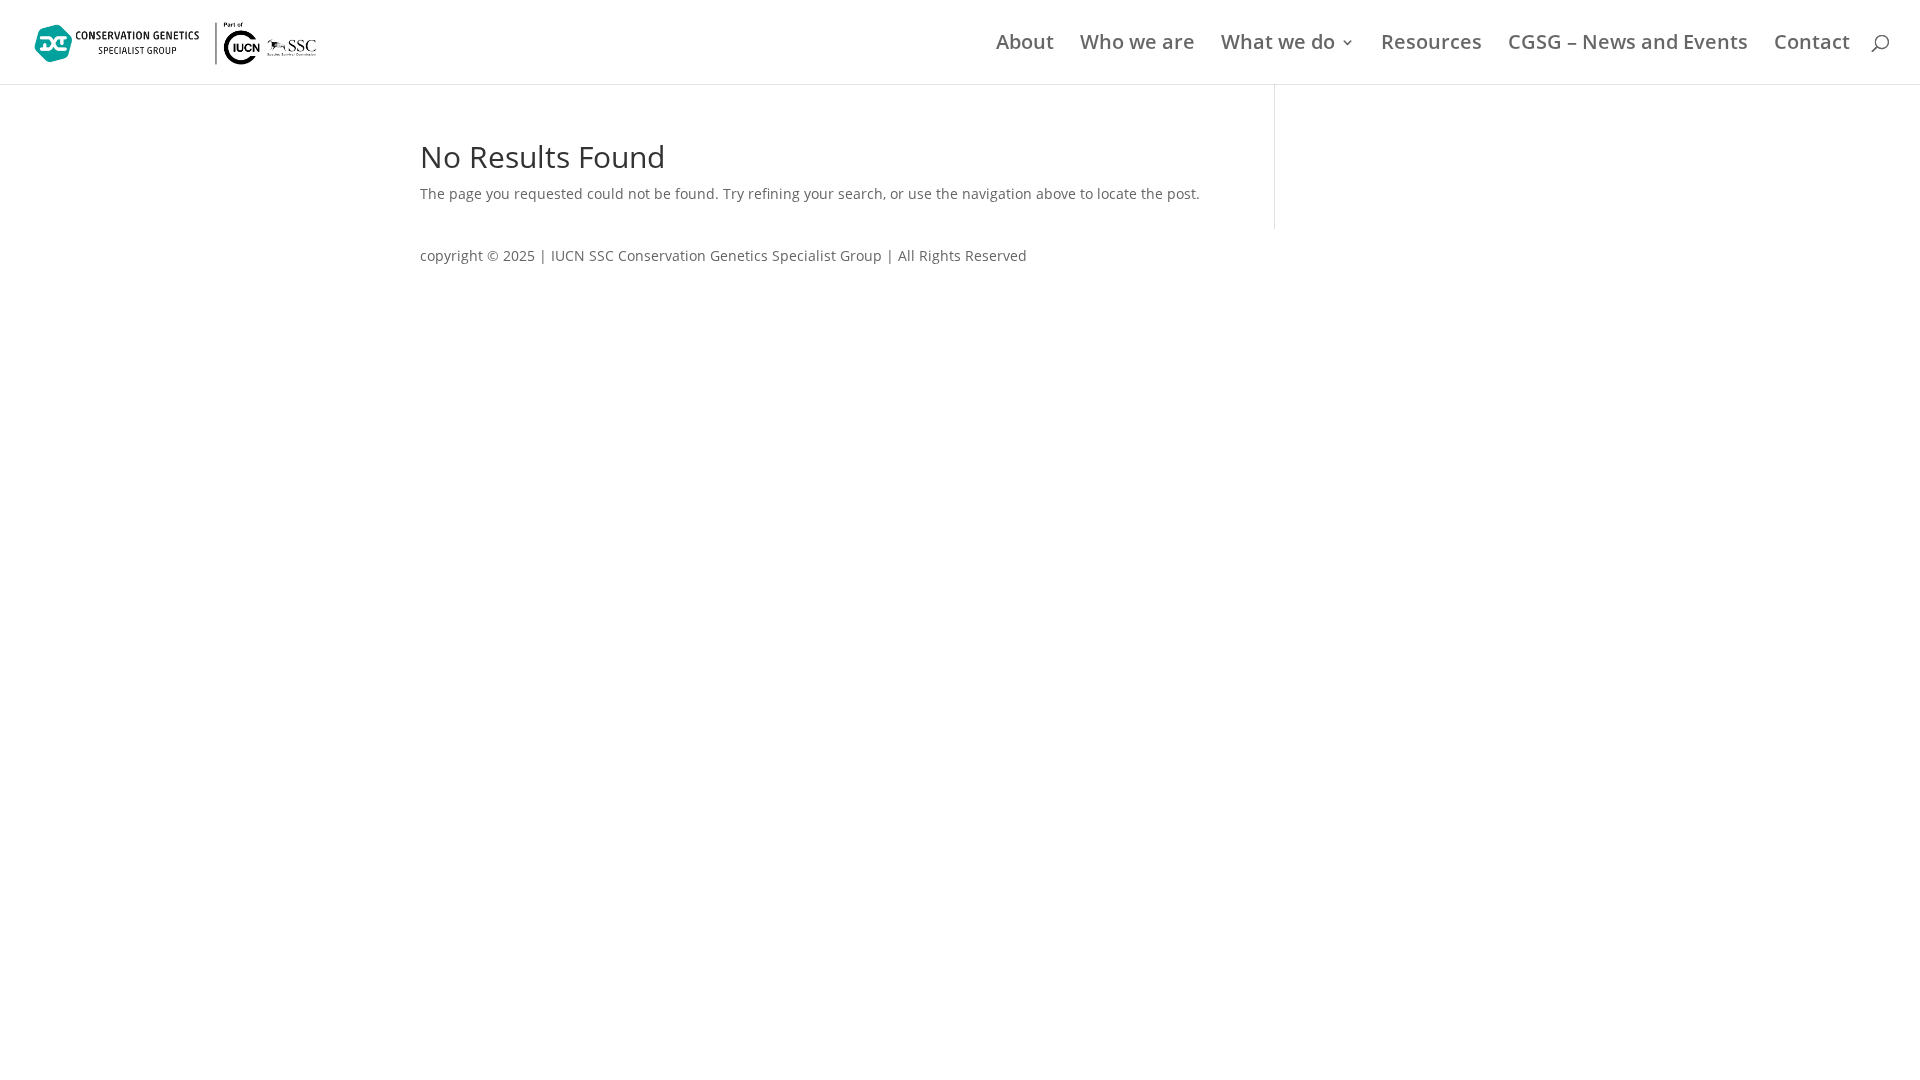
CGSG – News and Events (1628, 45)
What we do (1278, 45)
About (1025, 45)
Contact (1812, 45)
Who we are (1137, 45)
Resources (1431, 45)
